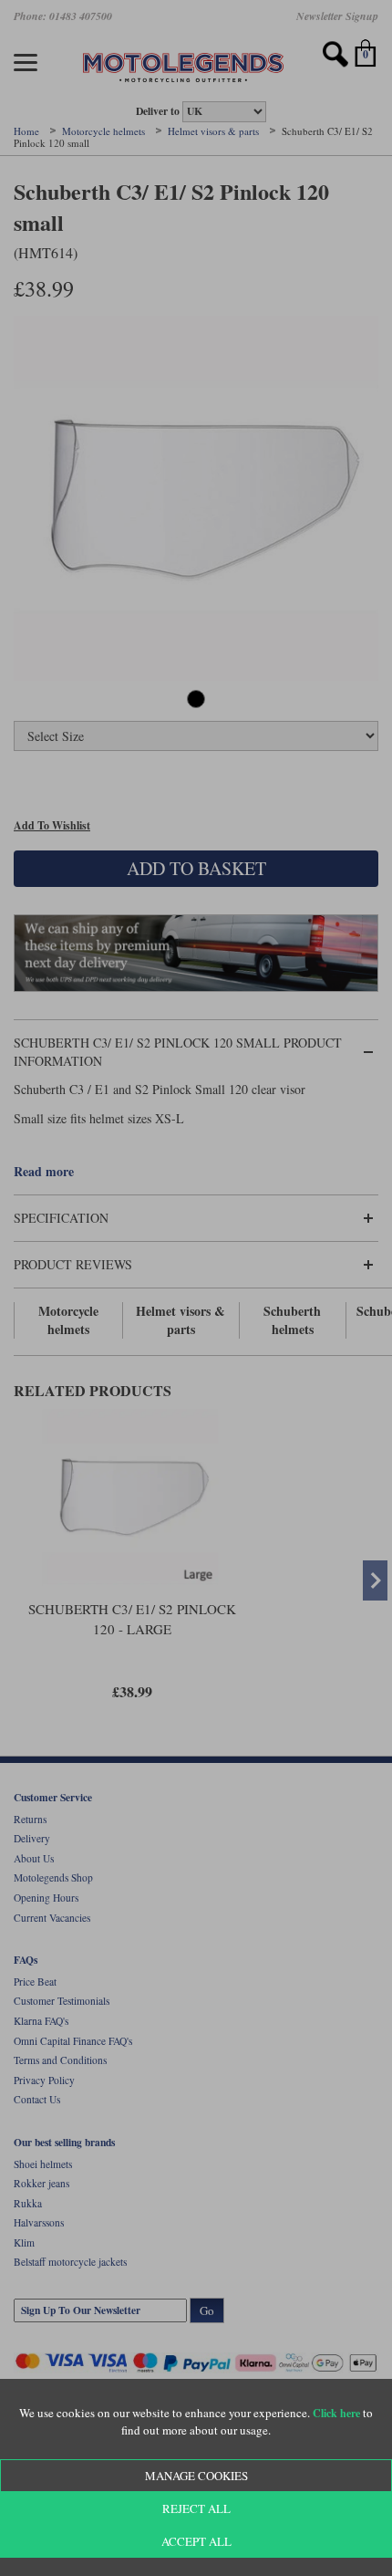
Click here (336, 2413)
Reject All (196, 2508)
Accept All (196, 2541)
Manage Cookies (196, 2476)
